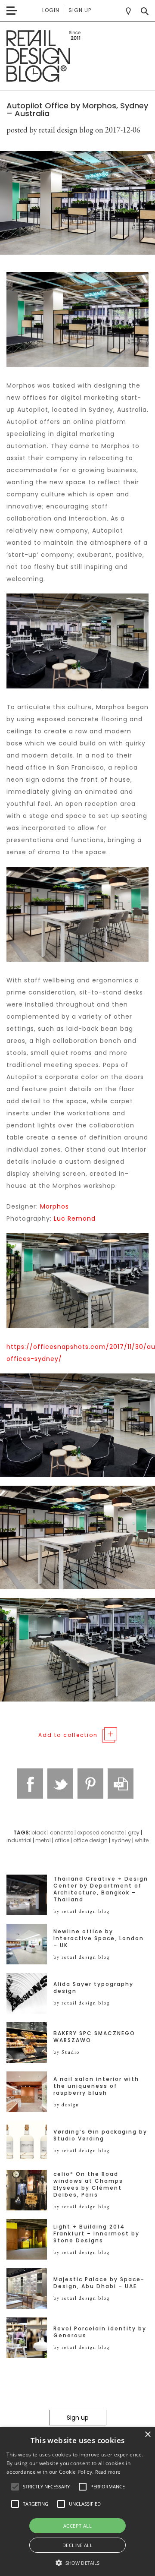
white (142, 1840)
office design (90, 1840)
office (62, 1840)
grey (134, 1833)
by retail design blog (82, 1911)
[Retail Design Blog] (77, 56)
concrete (62, 1833)
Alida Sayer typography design (93, 1988)
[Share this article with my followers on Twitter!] (60, 1784)
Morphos (54, 1206)
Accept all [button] (77, 2526)
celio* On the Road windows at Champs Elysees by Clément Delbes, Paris (88, 2185)
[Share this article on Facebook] (30, 1784)
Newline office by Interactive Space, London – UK (99, 1938)
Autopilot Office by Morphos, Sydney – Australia (77, 109)
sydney (121, 1840)
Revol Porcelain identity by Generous (100, 2332)
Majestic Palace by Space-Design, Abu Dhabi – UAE (99, 2283)
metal (43, 1840)
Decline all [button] (77, 2545)
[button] (15, 2487)
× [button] (147, 2435)
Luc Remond (75, 1219)
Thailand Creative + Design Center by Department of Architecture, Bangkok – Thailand (101, 1889)
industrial (19, 1840)
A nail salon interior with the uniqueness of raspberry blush (96, 2086)
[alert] (77, 2502)
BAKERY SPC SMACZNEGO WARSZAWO (94, 2037)
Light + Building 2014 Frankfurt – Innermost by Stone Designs (96, 2234)
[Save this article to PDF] (121, 1784)
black (39, 1833)
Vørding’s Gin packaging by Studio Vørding (100, 2135)
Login (51, 10)
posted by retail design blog (50, 130)
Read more (108, 2472)
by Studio (67, 2052)
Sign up (80, 10)
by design (66, 2105)
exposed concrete (101, 1833)
